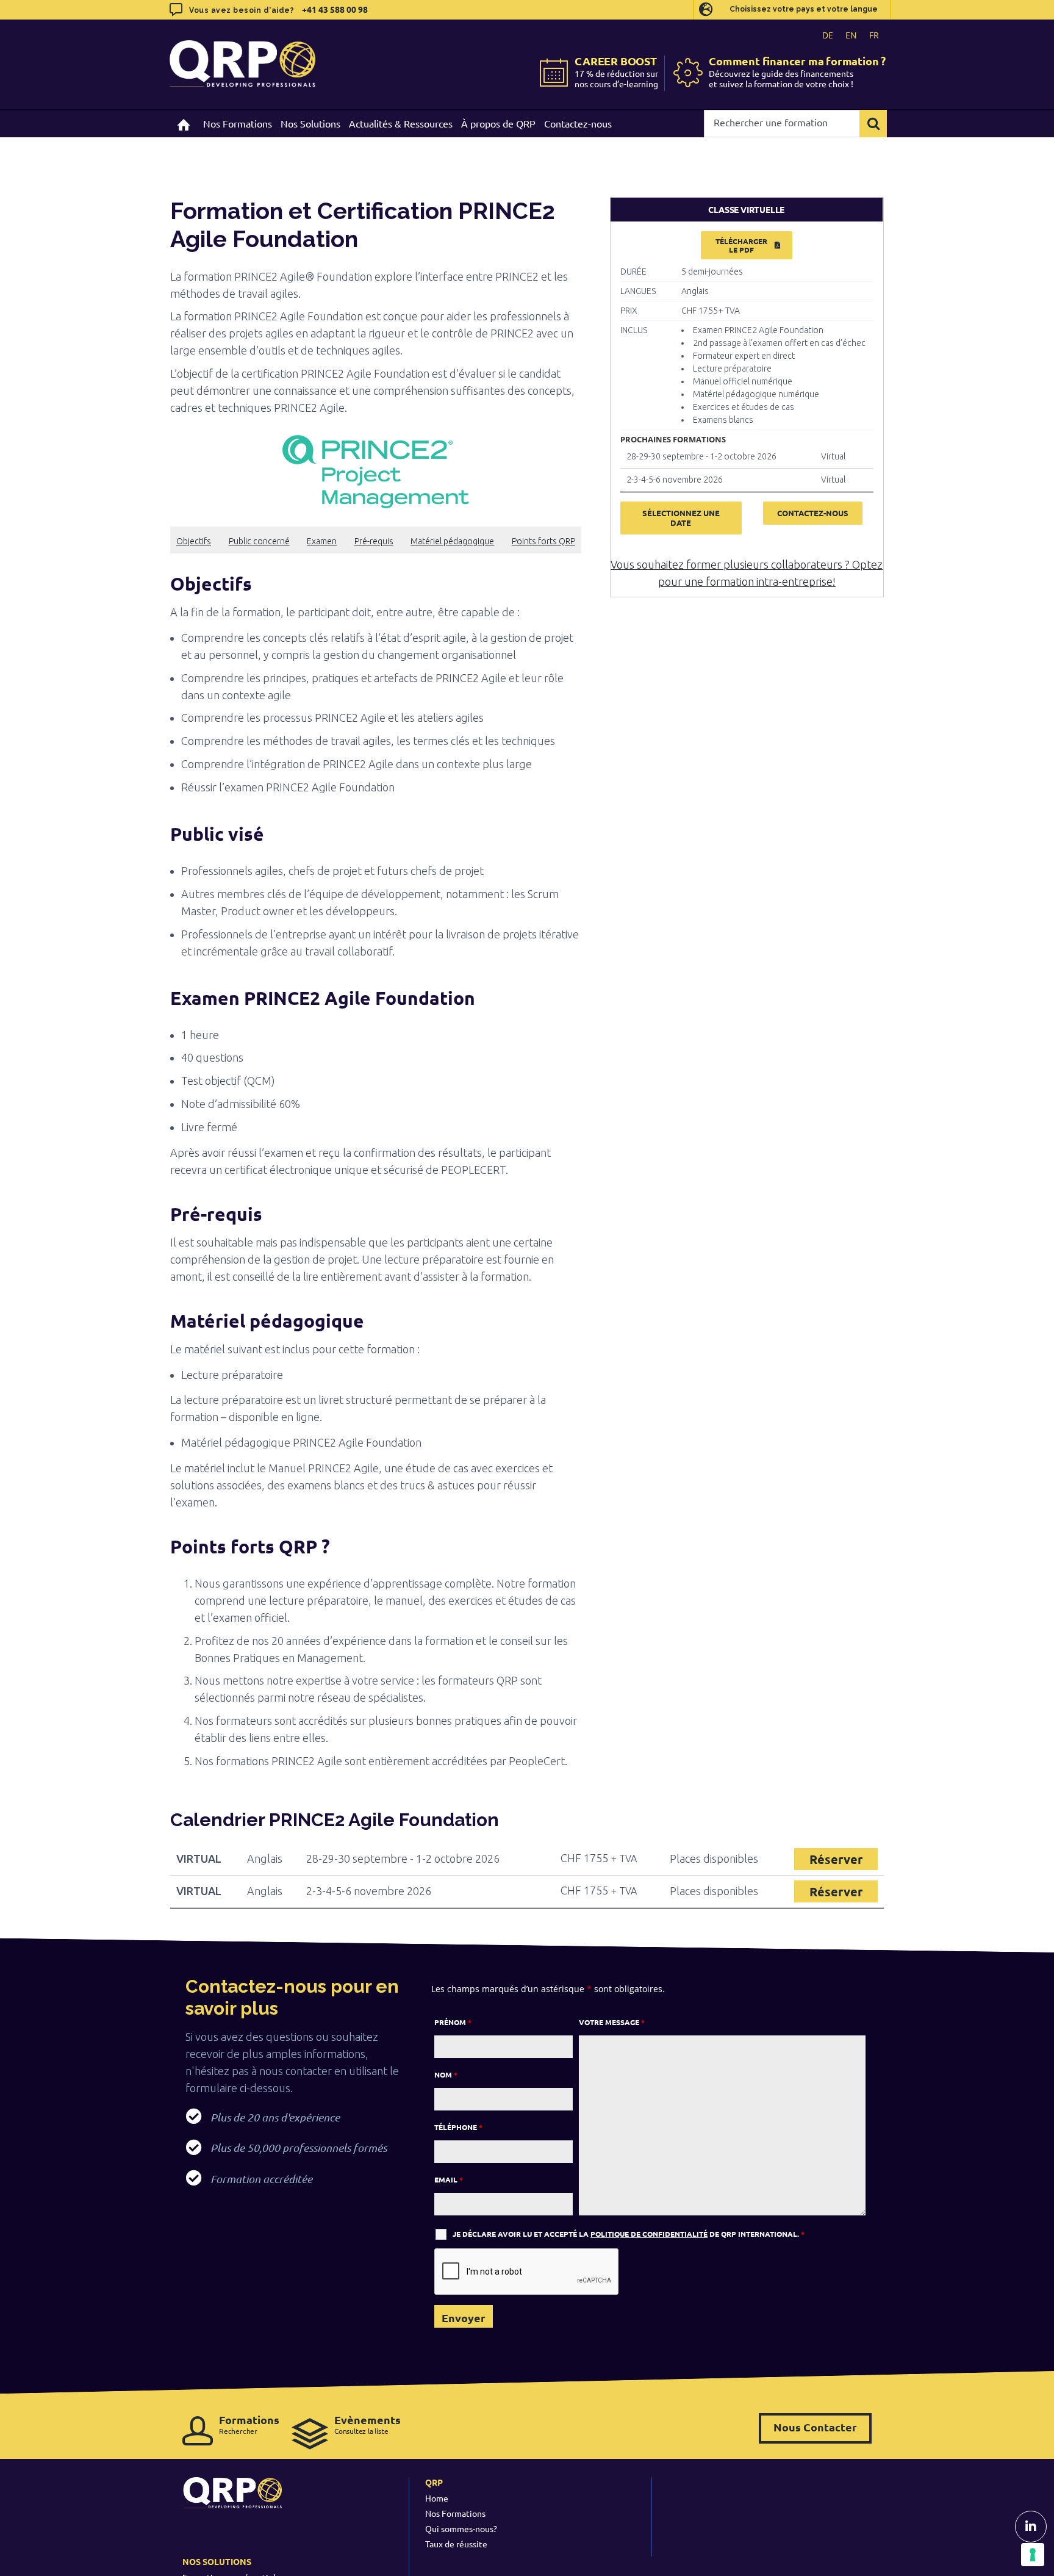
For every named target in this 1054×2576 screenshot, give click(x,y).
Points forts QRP (543, 541)
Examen (322, 541)
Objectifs (194, 541)
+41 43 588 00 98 (335, 9)
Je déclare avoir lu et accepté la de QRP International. (629, 2234)
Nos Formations (455, 2513)
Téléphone (458, 2127)
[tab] (747, 210)
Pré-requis (374, 541)
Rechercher (249, 2424)
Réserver (836, 1859)
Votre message (612, 2022)
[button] (376, 584)
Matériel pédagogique (452, 541)
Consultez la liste (367, 2424)
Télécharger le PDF (741, 245)
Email (449, 2179)
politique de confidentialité (649, 2234)
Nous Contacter (815, 2427)
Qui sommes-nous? (461, 2528)
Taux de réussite (456, 2544)
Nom (446, 2074)
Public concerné (259, 541)
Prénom (453, 2022)
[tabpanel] (747, 389)
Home (437, 2498)
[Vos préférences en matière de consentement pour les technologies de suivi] (1033, 2555)
